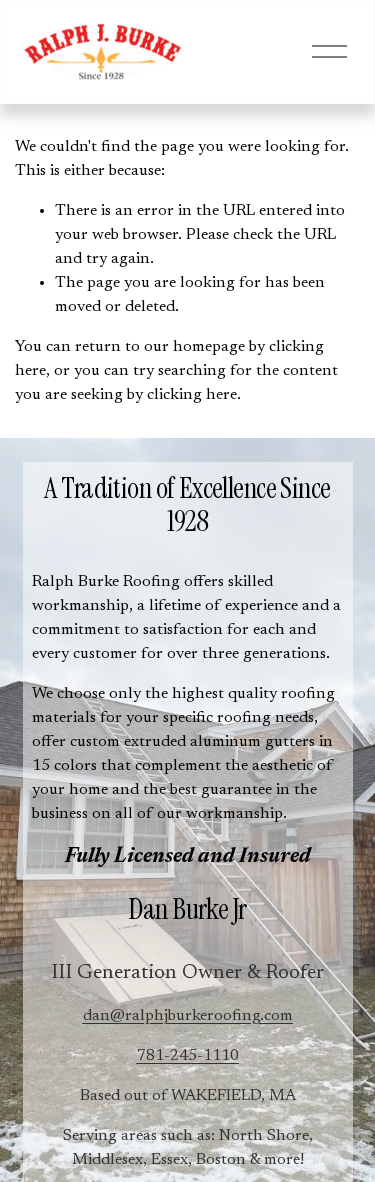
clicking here (192, 395)
